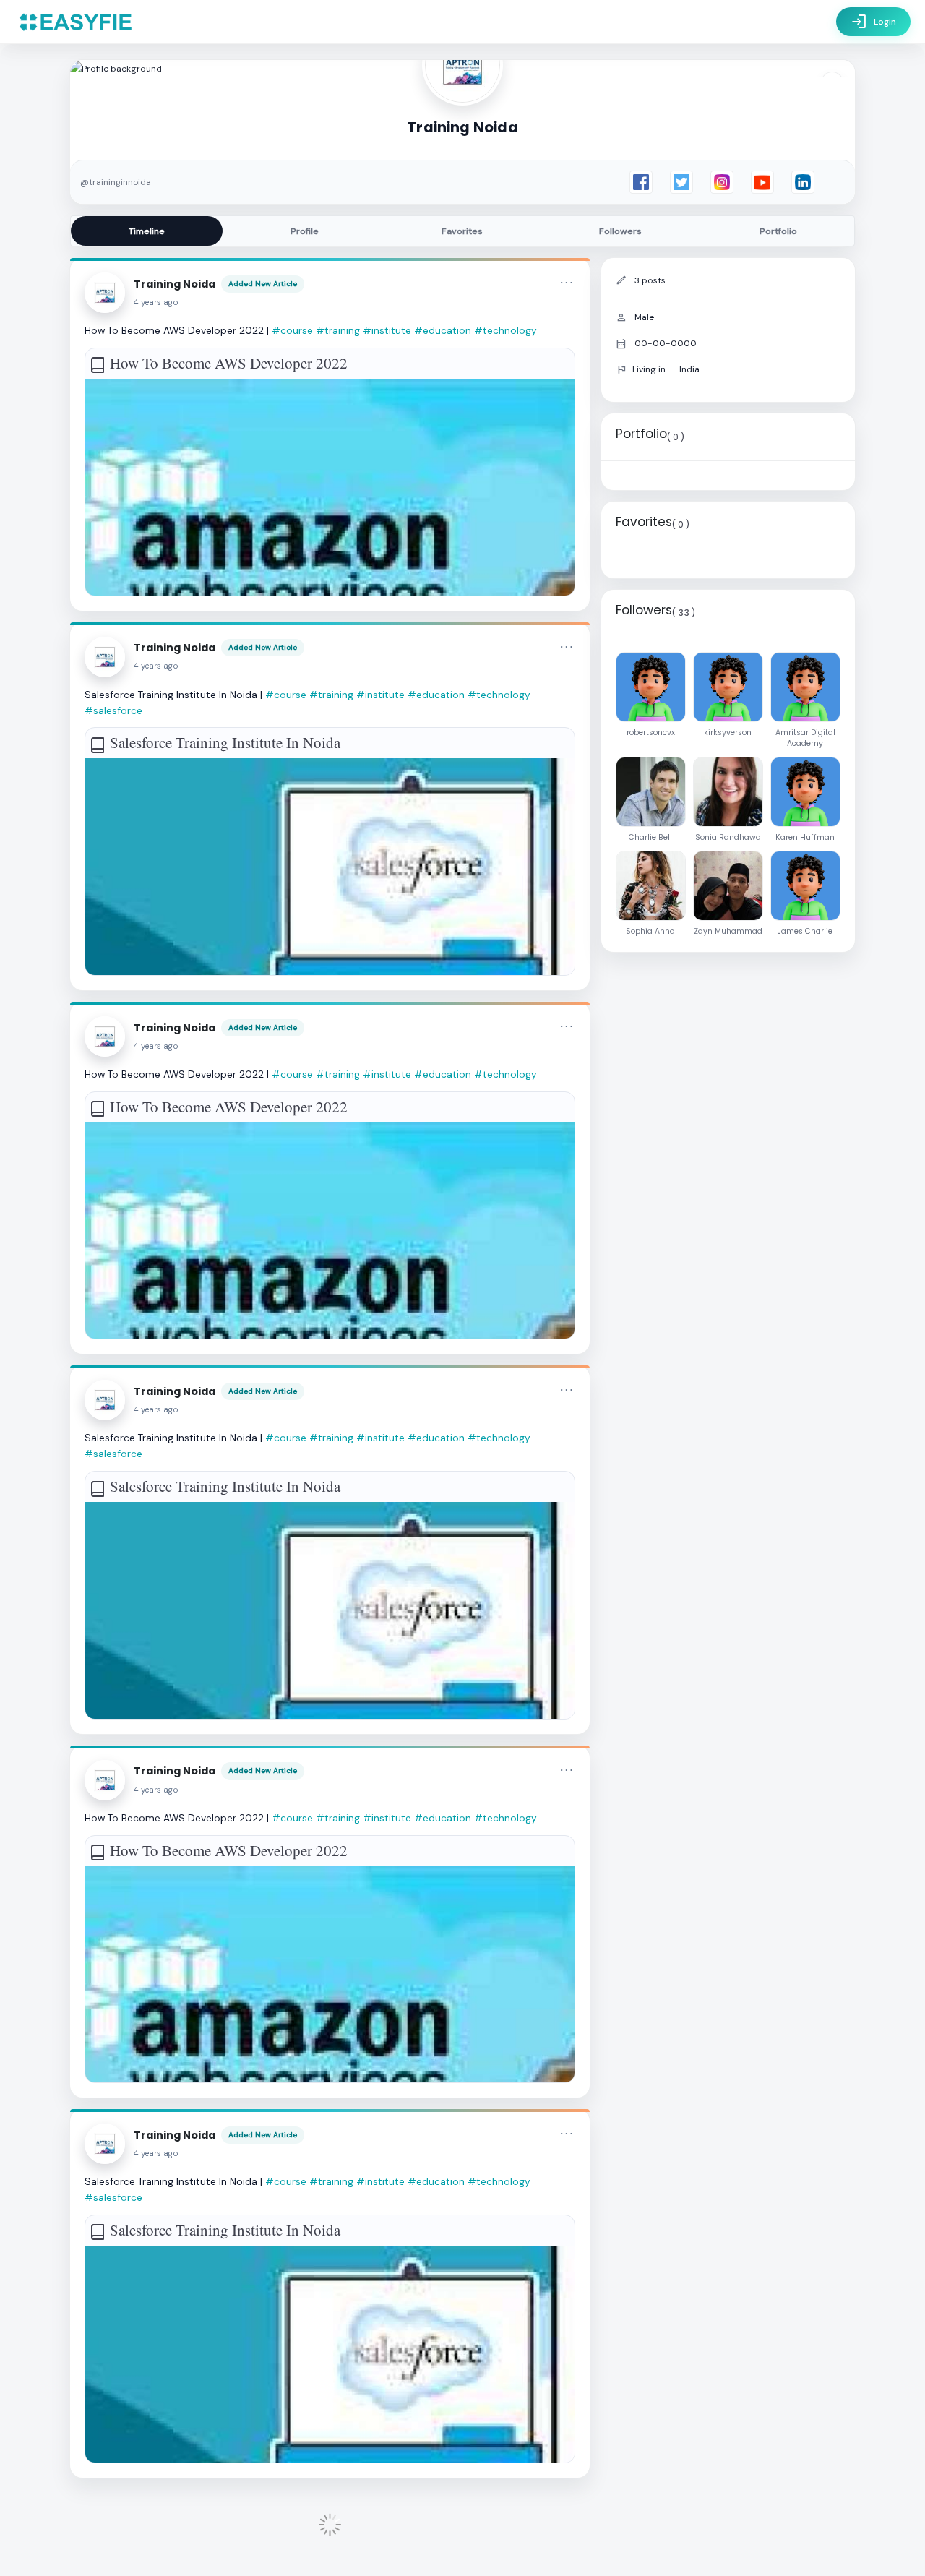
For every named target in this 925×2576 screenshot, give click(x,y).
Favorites (462, 231)
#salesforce (113, 710)
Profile (305, 231)
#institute (387, 330)
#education (443, 330)
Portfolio (778, 231)
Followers (620, 231)
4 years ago (156, 302)
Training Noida (175, 284)
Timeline (147, 231)
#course (292, 330)
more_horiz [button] (567, 283)
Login (873, 22)
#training (338, 330)
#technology (505, 330)
